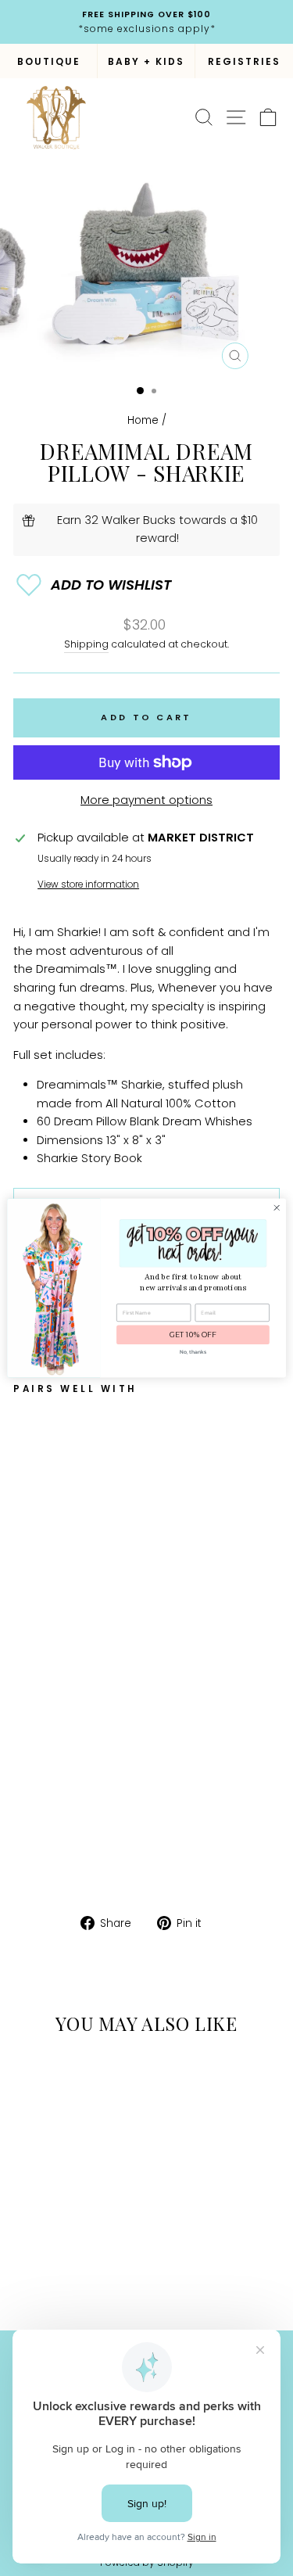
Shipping (86, 644)
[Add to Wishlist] (146, 585)
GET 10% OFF (193, 1335)
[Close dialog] (277, 1207)
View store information (88, 884)
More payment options (146, 800)
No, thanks (193, 1352)
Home (143, 420)
